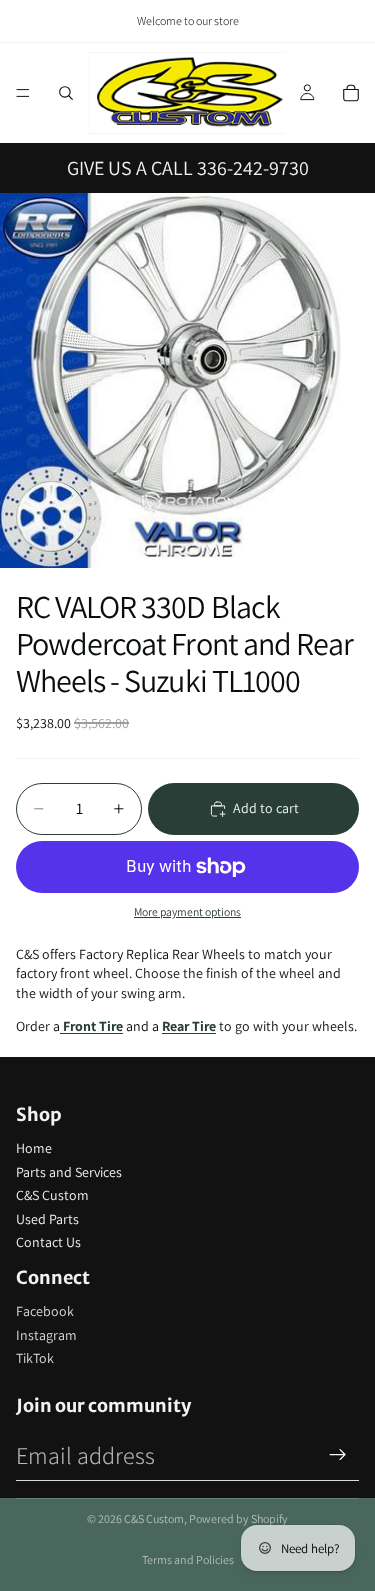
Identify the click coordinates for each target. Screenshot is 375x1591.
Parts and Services (69, 1172)
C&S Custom (52, 1195)
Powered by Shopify (238, 1518)
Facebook (45, 1311)
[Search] (66, 93)
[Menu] (23, 93)
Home (34, 1148)
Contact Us (48, 1242)
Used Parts (47, 1219)
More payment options (187, 911)
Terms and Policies (188, 1559)
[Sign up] (338, 1455)
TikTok (35, 1358)
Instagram (46, 1335)
